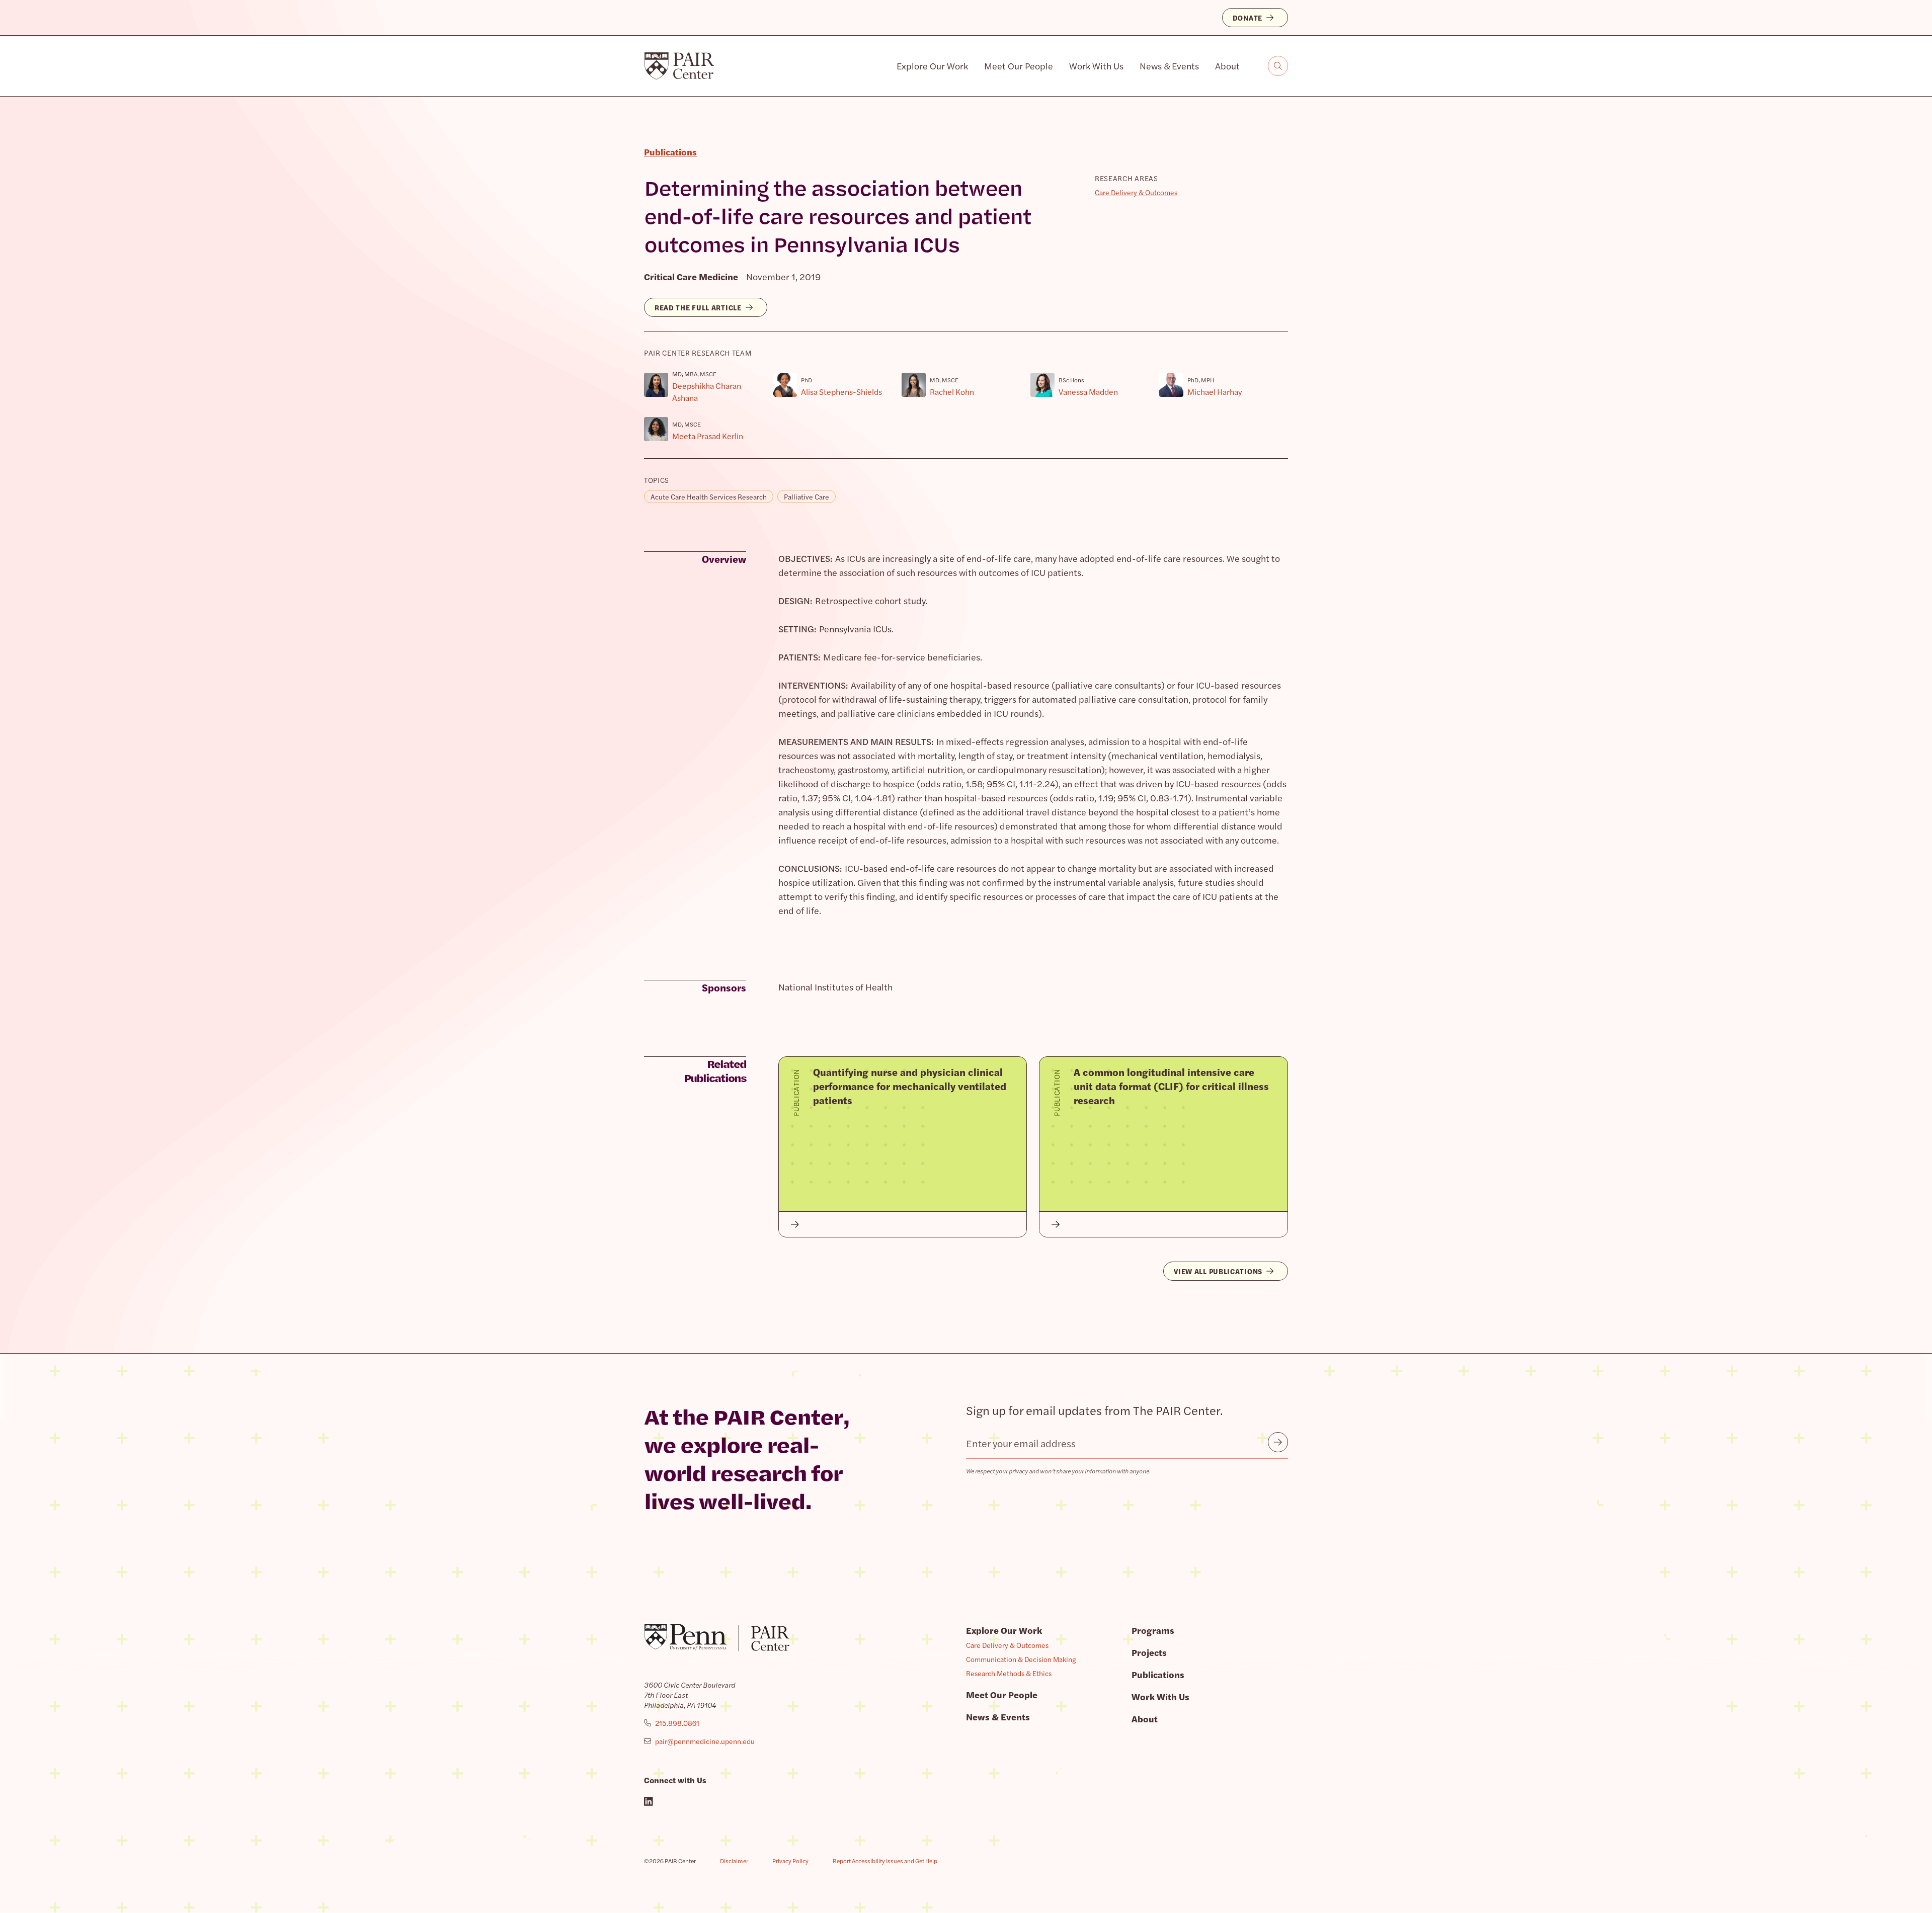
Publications (1158, 1674)
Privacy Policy (790, 1861)
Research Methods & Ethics (1009, 1673)
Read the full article (698, 307)
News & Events (1169, 66)
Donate (1247, 18)
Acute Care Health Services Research (709, 496)
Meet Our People (1019, 66)
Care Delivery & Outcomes (1136, 192)
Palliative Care (807, 496)
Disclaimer (734, 1861)
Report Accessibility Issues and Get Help (885, 1861)
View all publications (1218, 1271)
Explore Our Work (932, 66)
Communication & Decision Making (1021, 1659)
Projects (1149, 1652)
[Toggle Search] (1278, 66)
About (1227, 66)
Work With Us (1096, 66)
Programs (1153, 1630)
